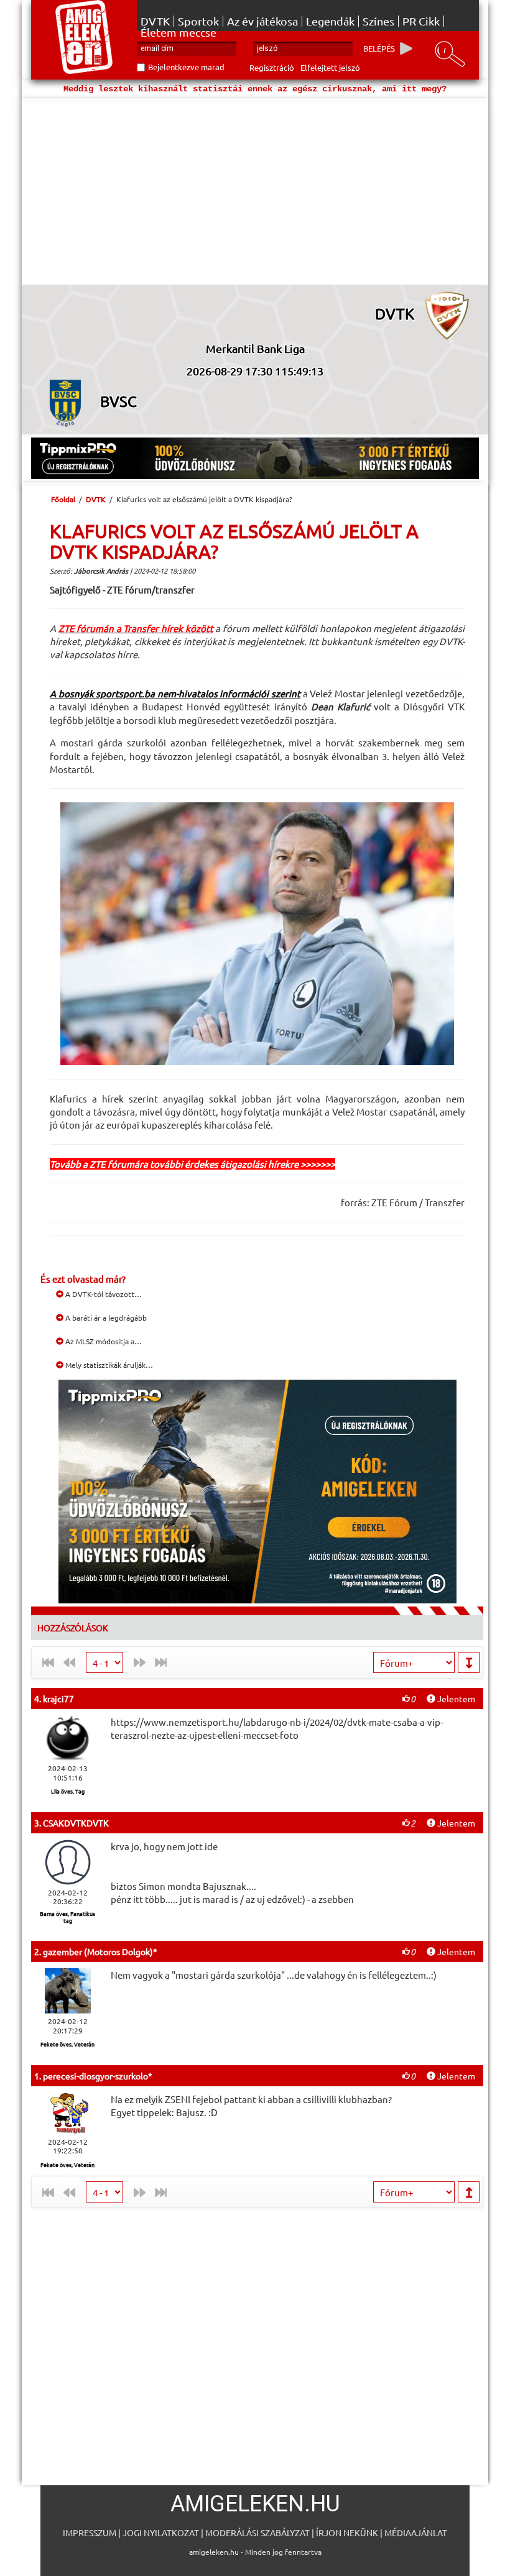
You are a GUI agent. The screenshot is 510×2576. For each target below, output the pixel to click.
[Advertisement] (255, 191)
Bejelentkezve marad (186, 67)
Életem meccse (178, 32)
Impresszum (90, 2532)
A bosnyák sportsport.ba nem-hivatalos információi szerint (175, 693)
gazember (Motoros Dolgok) (98, 1951)
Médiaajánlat (416, 2532)
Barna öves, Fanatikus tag (67, 1917)
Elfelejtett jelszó (330, 67)
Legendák (330, 21)
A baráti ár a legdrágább (105, 1318)
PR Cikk (421, 21)
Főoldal (63, 499)
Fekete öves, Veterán (67, 2044)
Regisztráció (272, 67)
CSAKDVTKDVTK (76, 1823)
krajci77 (58, 1698)
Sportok (198, 21)
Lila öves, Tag (68, 1791)
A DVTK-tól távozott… (103, 1294)
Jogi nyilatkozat (161, 2532)
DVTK (155, 21)
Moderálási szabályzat (257, 2532)
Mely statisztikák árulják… (108, 1365)
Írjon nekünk (347, 2532)
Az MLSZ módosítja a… (103, 1341)
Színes (378, 21)
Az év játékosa (262, 21)
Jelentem (455, 1698)
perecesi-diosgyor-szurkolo (95, 2076)
